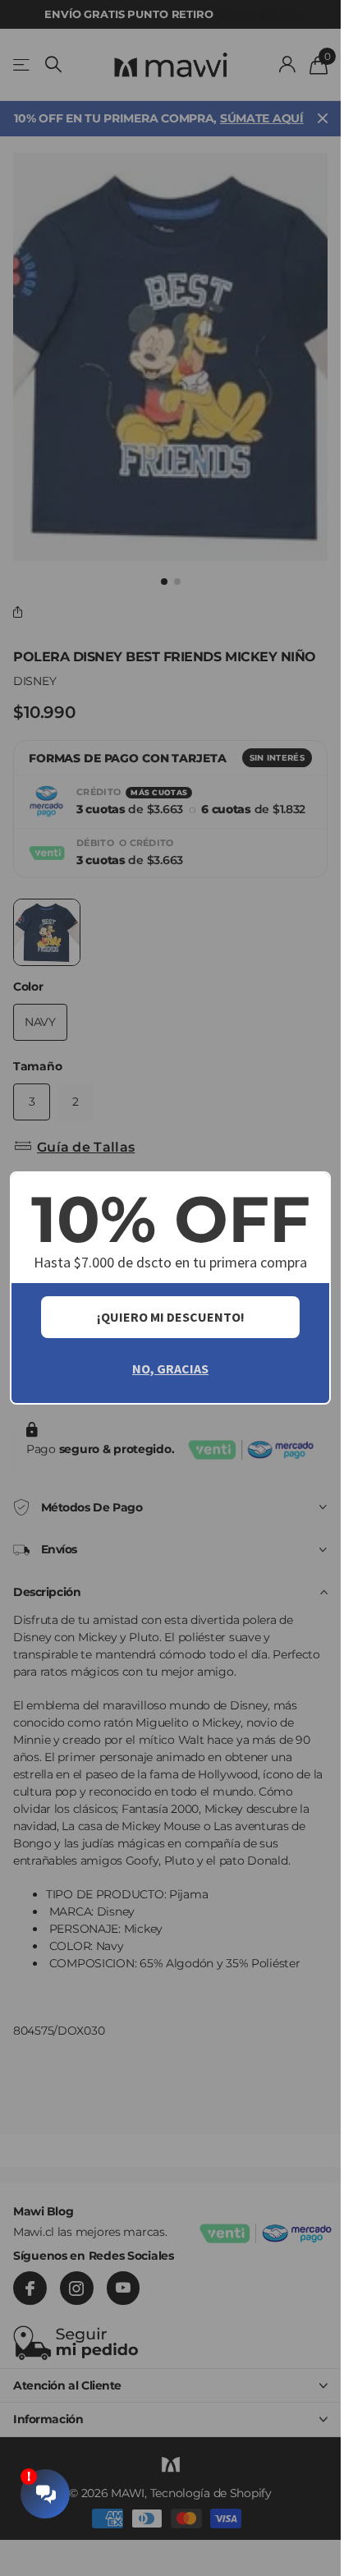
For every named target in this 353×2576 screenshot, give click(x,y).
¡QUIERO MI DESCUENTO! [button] (171, 1317)
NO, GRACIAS (170, 1368)
